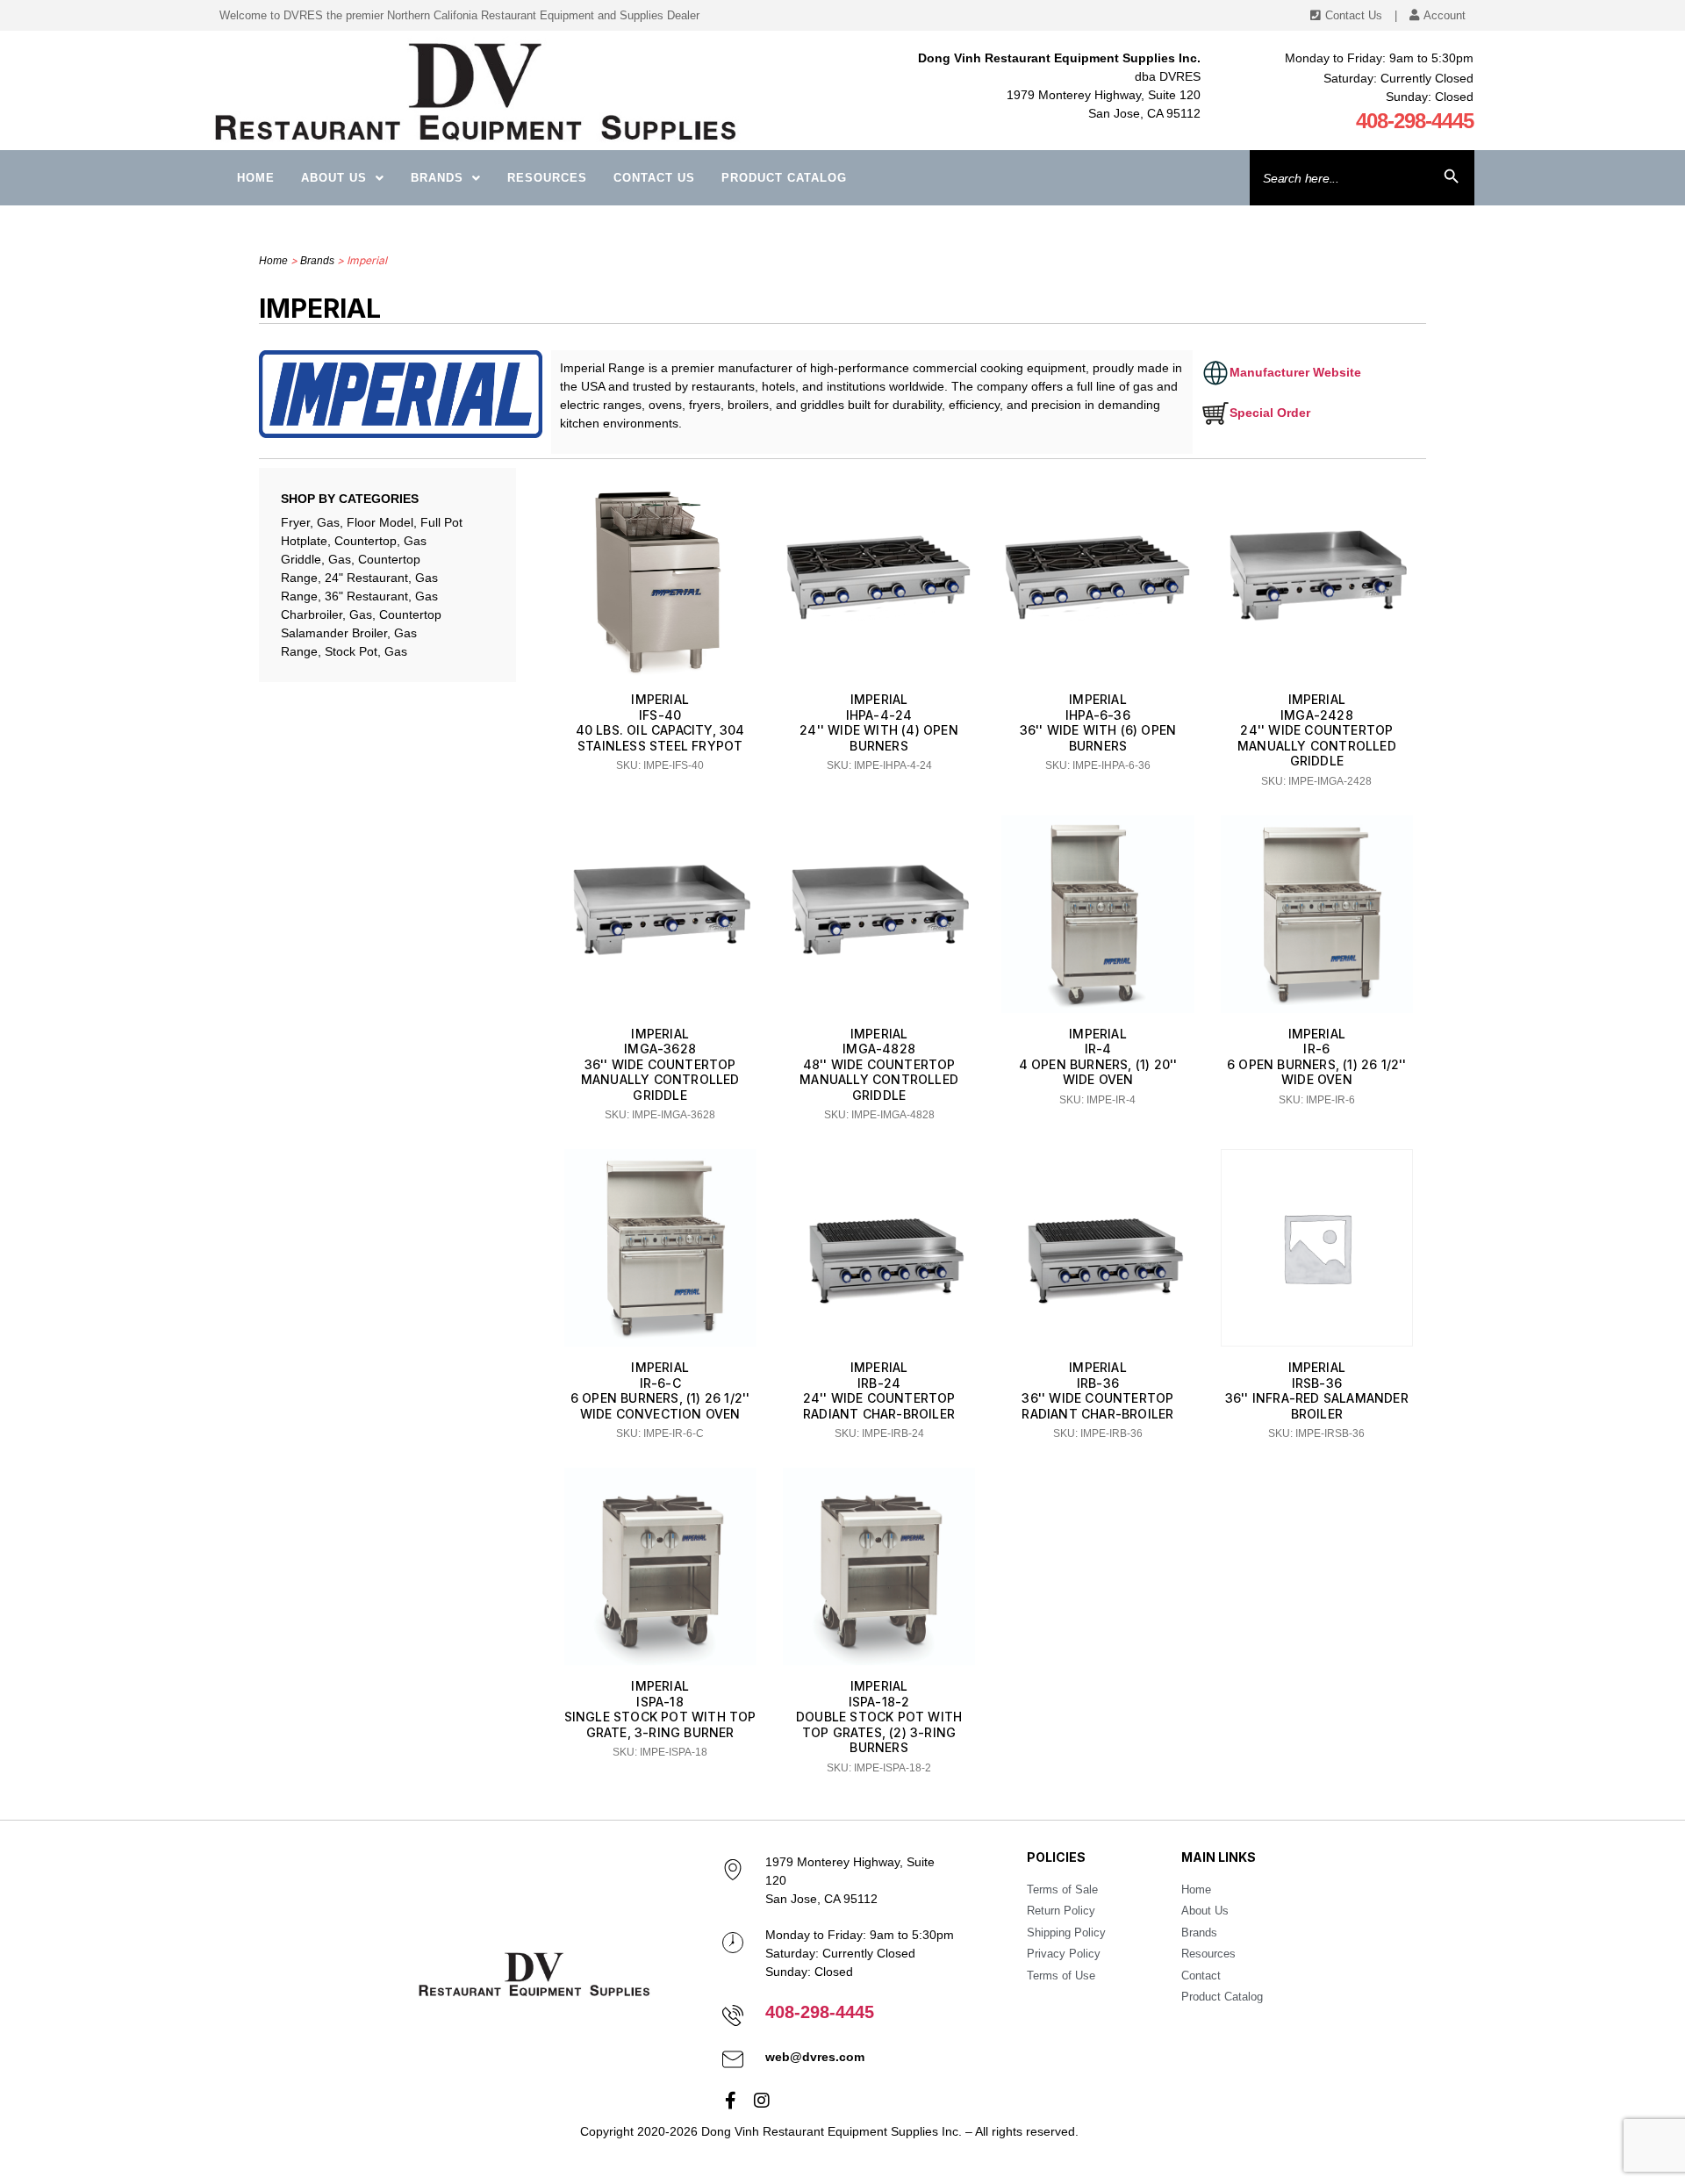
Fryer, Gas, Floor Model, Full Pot (372, 522)
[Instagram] (762, 2101)
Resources (547, 178)
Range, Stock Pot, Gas (344, 651)
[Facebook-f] (731, 2101)
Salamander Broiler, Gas (349, 633)
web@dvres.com (815, 2057)
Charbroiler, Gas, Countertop (361, 614)
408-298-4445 (1415, 121)
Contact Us (654, 178)
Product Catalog (784, 178)
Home (256, 178)
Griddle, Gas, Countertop (351, 559)
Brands (437, 178)
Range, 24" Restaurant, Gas (359, 578)
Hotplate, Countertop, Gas (354, 541)
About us (334, 178)
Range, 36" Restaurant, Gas (359, 596)
